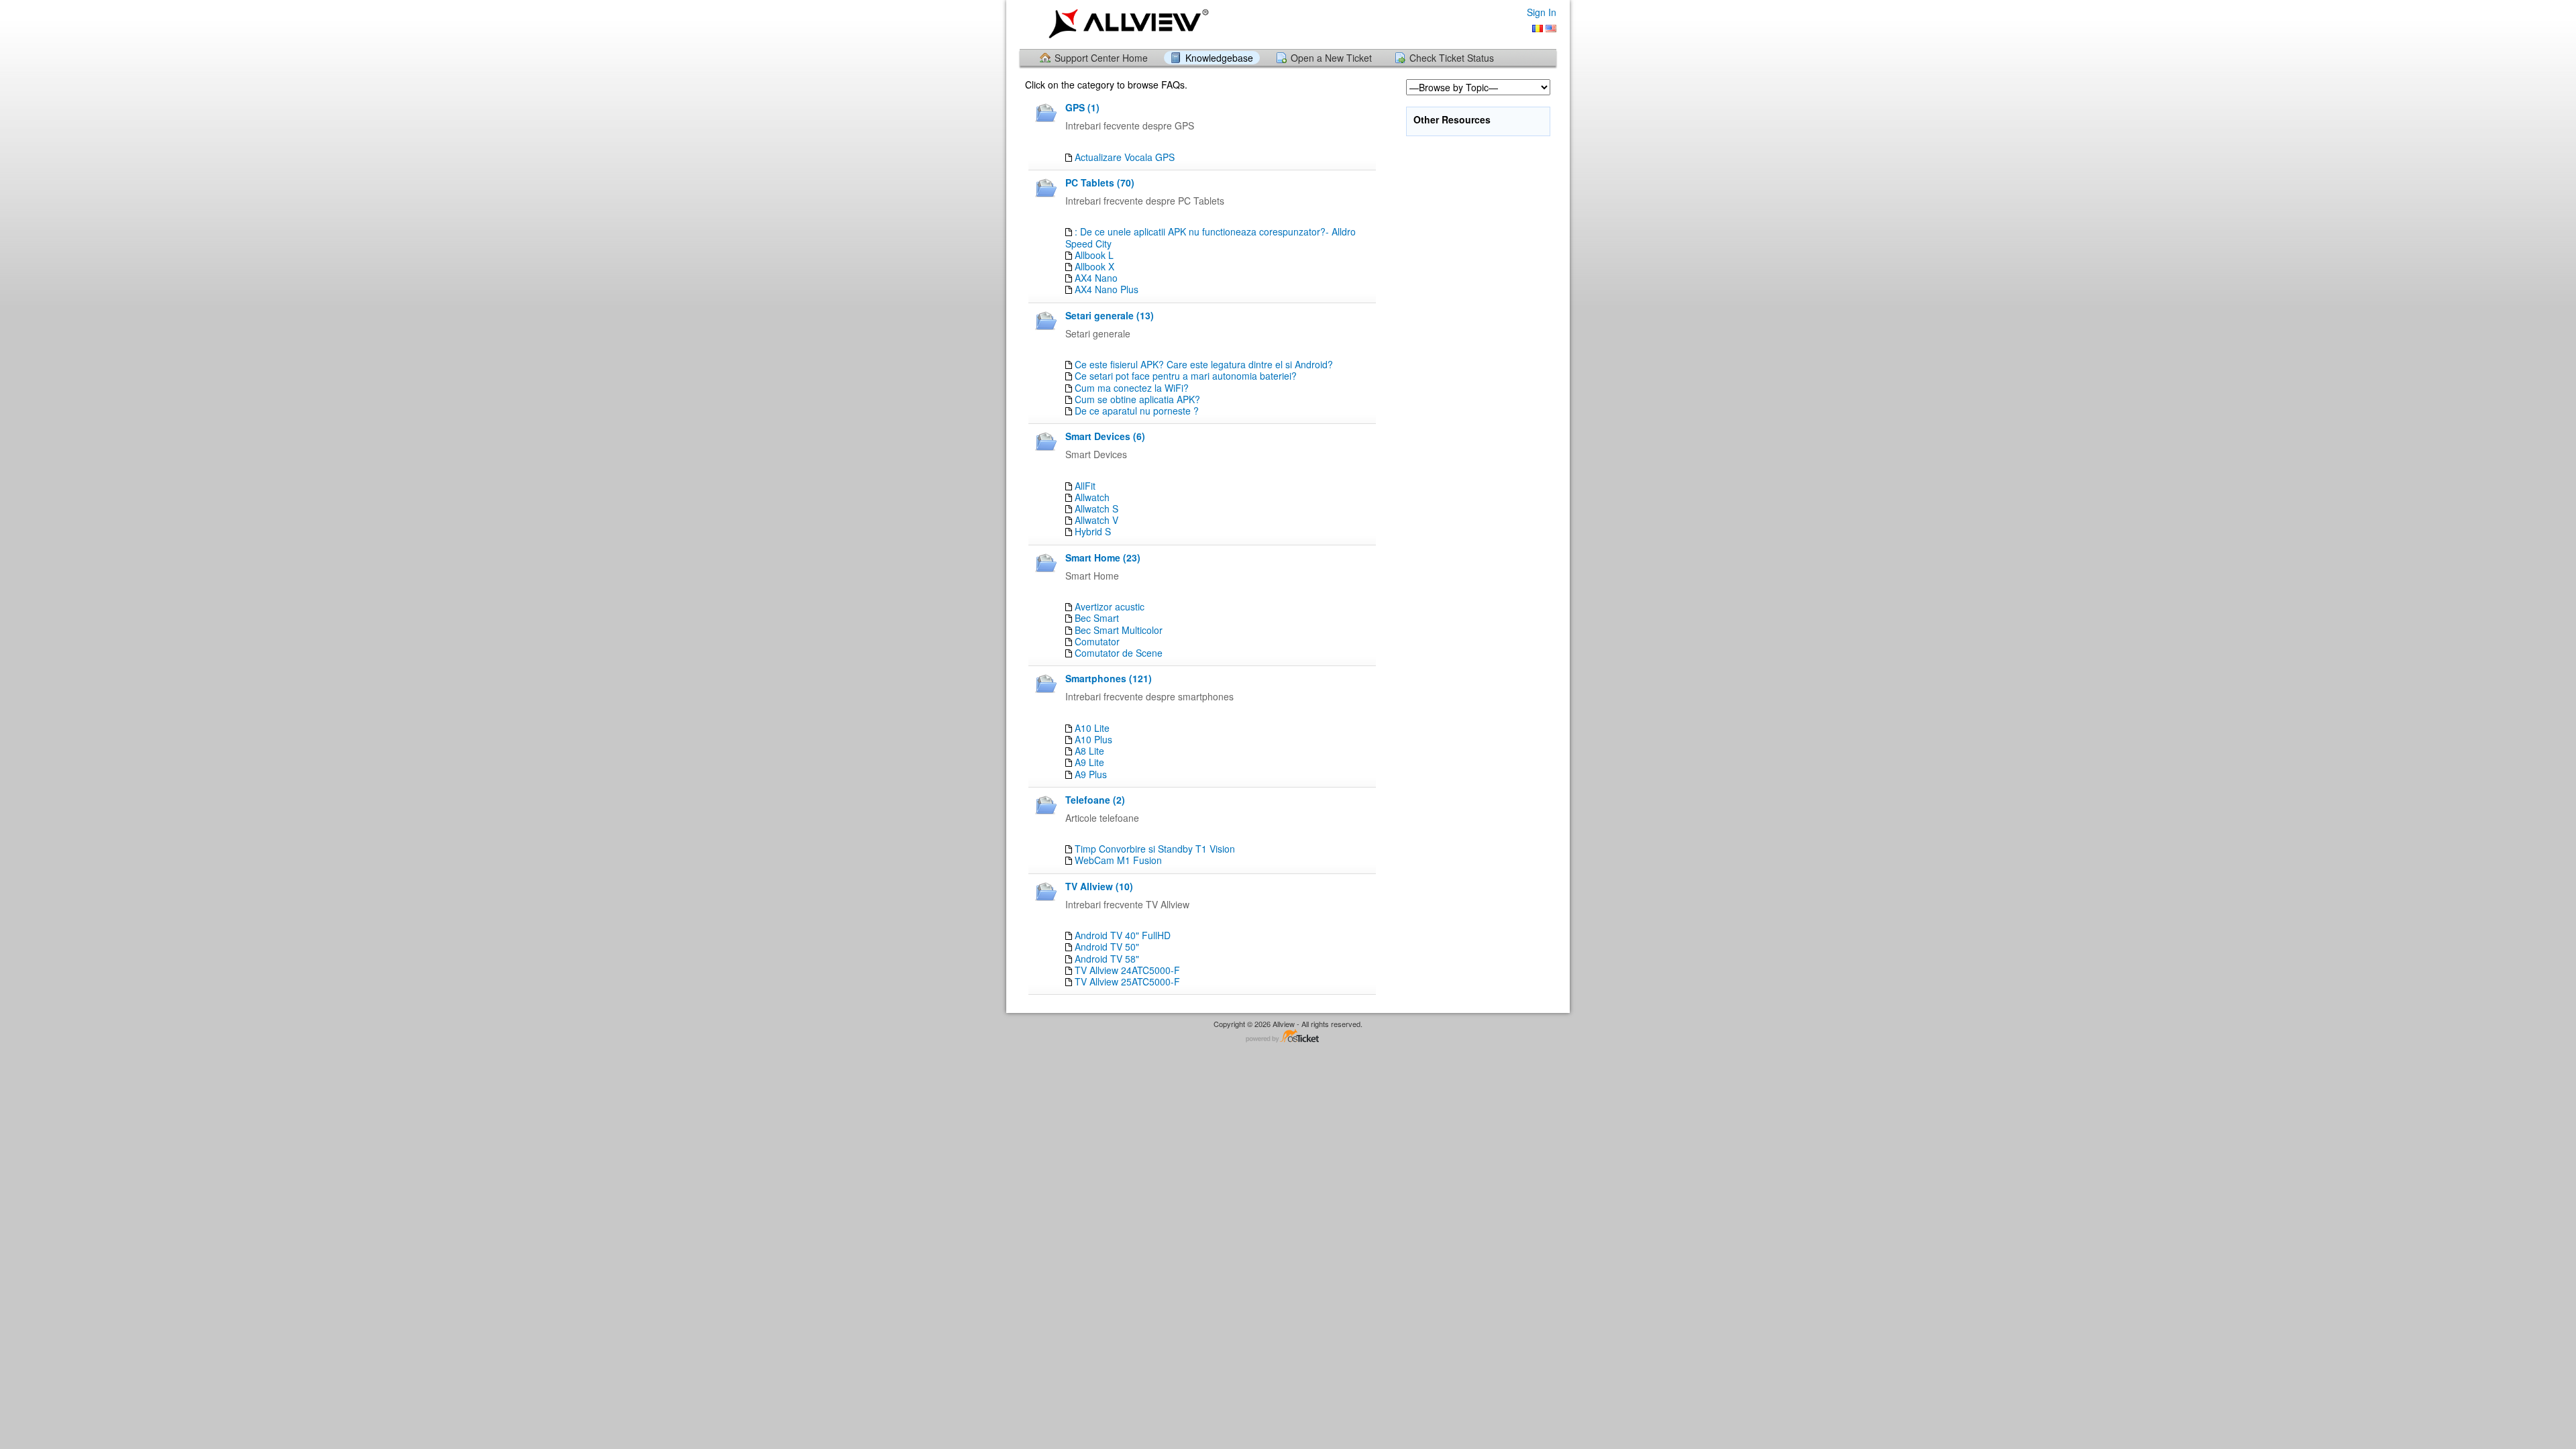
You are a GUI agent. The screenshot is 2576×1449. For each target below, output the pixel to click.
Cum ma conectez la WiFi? (1132, 388)
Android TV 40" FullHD (1123, 935)
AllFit (1085, 486)
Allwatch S (1096, 508)
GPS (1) (1082, 107)
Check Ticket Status (1452, 58)
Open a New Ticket (1331, 58)
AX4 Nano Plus (1107, 289)
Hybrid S (1093, 531)
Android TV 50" (1107, 947)
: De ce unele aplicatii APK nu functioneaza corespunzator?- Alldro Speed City (1211, 237)
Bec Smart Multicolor (1119, 630)
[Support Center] (1126, 24)
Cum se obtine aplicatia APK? (1137, 399)
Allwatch (1092, 497)
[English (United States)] (1551, 29)
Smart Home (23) (1103, 557)
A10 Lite (1092, 728)
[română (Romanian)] (1538, 29)
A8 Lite (1089, 751)
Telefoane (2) (1095, 800)
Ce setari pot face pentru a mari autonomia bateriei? (1186, 376)
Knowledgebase (1219, 58)
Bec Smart (1097, 618)
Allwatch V (1096, 520)
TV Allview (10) (1099, 886)
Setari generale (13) (1110, 315)
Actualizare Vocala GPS (1125, 157)
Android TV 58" (1107, 959)
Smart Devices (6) (1105, 436)
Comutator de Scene (1119, 653)
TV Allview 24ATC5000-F (1127, 970)
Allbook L (1094, 255)
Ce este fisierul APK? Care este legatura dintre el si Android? (1204, 364)
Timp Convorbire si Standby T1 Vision (1155, 849)
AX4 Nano (1096, 278)
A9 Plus (1091, 774)
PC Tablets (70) (1100, 182)
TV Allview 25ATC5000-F (1127, 981)
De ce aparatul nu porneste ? (1137, 411)
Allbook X (1094, 266)
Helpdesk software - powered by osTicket (1288, 1037)
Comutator (1097, 641)
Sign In (1542, 12)
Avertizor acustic (1110, 606)
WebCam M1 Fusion (1118, 860)
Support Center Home (1101, 58)
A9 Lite (1089, 762)
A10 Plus (1093, 739)
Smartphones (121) (1109, 678)
